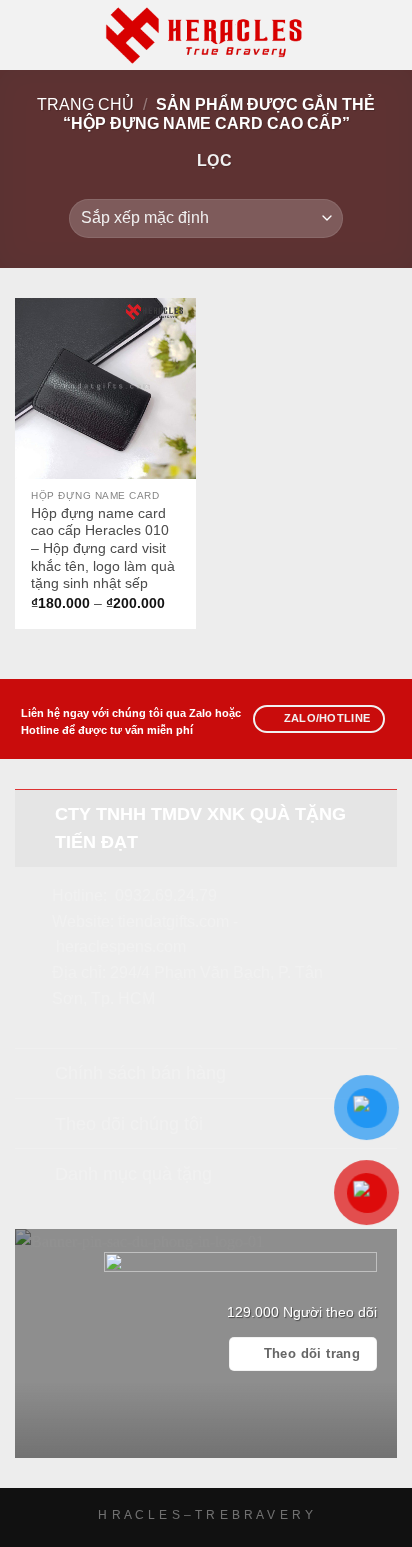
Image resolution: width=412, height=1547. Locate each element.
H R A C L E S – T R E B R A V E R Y (205, 1515)
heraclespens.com (121, 946)
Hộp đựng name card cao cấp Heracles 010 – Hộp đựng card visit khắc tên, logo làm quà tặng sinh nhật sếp (103, 549)
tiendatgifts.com (173, 921)
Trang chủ (85, 104)
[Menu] (27, 34)
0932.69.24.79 (166, 895)
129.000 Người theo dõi (302, 1312)
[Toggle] (34, 813)
